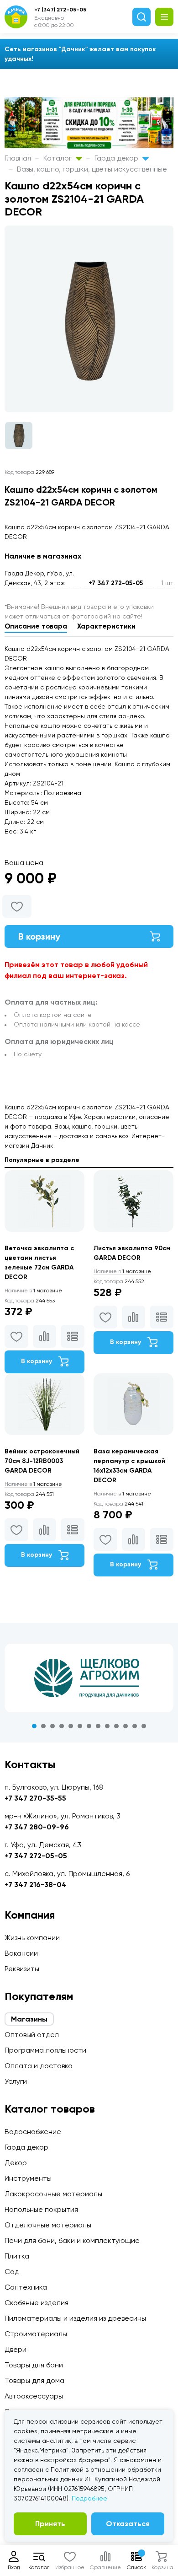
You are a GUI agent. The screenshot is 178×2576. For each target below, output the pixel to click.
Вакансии (21, 1953)
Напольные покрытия (41, 2209)
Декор (16, 2163)
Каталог (58, 158)
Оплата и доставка (39, 2066)
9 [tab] (107, 1726)
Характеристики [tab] (106, 626)
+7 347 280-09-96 (37, 1827)
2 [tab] (43, 1726)
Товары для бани (34, 2365)
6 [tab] (80, 1726)
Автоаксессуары (34, 2396)
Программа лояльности (45, 2050)
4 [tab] (62, 1726)
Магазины (29, 2019)
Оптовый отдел (32, 2035)
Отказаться (128, 2524)
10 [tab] (116, 1726)
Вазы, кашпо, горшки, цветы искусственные (92, 169)
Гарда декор (117, 158)
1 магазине (33, 1291)
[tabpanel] (89, 1678)
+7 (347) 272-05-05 (60, 10)
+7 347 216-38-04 (36, 1885)
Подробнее (89, 2498)
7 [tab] (89, 1726)
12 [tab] (135, 1726)
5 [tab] (71, 1726)
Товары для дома (34, 2380)
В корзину (39, 936)
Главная (18, 158)
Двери (16, 2349)
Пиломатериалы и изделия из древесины (75, 2318)
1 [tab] (34, 1726)
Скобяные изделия (37, 2303)
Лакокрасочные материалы (53, 2194)
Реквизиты (22, 1969)
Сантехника (26, 2287)
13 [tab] (144, 1726)
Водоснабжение (33, 2132)
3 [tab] (52, 1726)
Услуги (16, 2081)
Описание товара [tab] (36, 626)
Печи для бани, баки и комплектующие (72, 2240)
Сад (12, 2272)
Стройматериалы (36, 2334)
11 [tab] (126, 1726)
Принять (50, 2524)
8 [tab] (98, 1726)
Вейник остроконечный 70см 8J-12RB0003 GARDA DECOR (42, 1461)
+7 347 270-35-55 (35, 1798)
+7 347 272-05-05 (116, 583)
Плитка (17, 2256)
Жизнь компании (32, 1938)
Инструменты (28, 2178)
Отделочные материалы (48, 2225)
